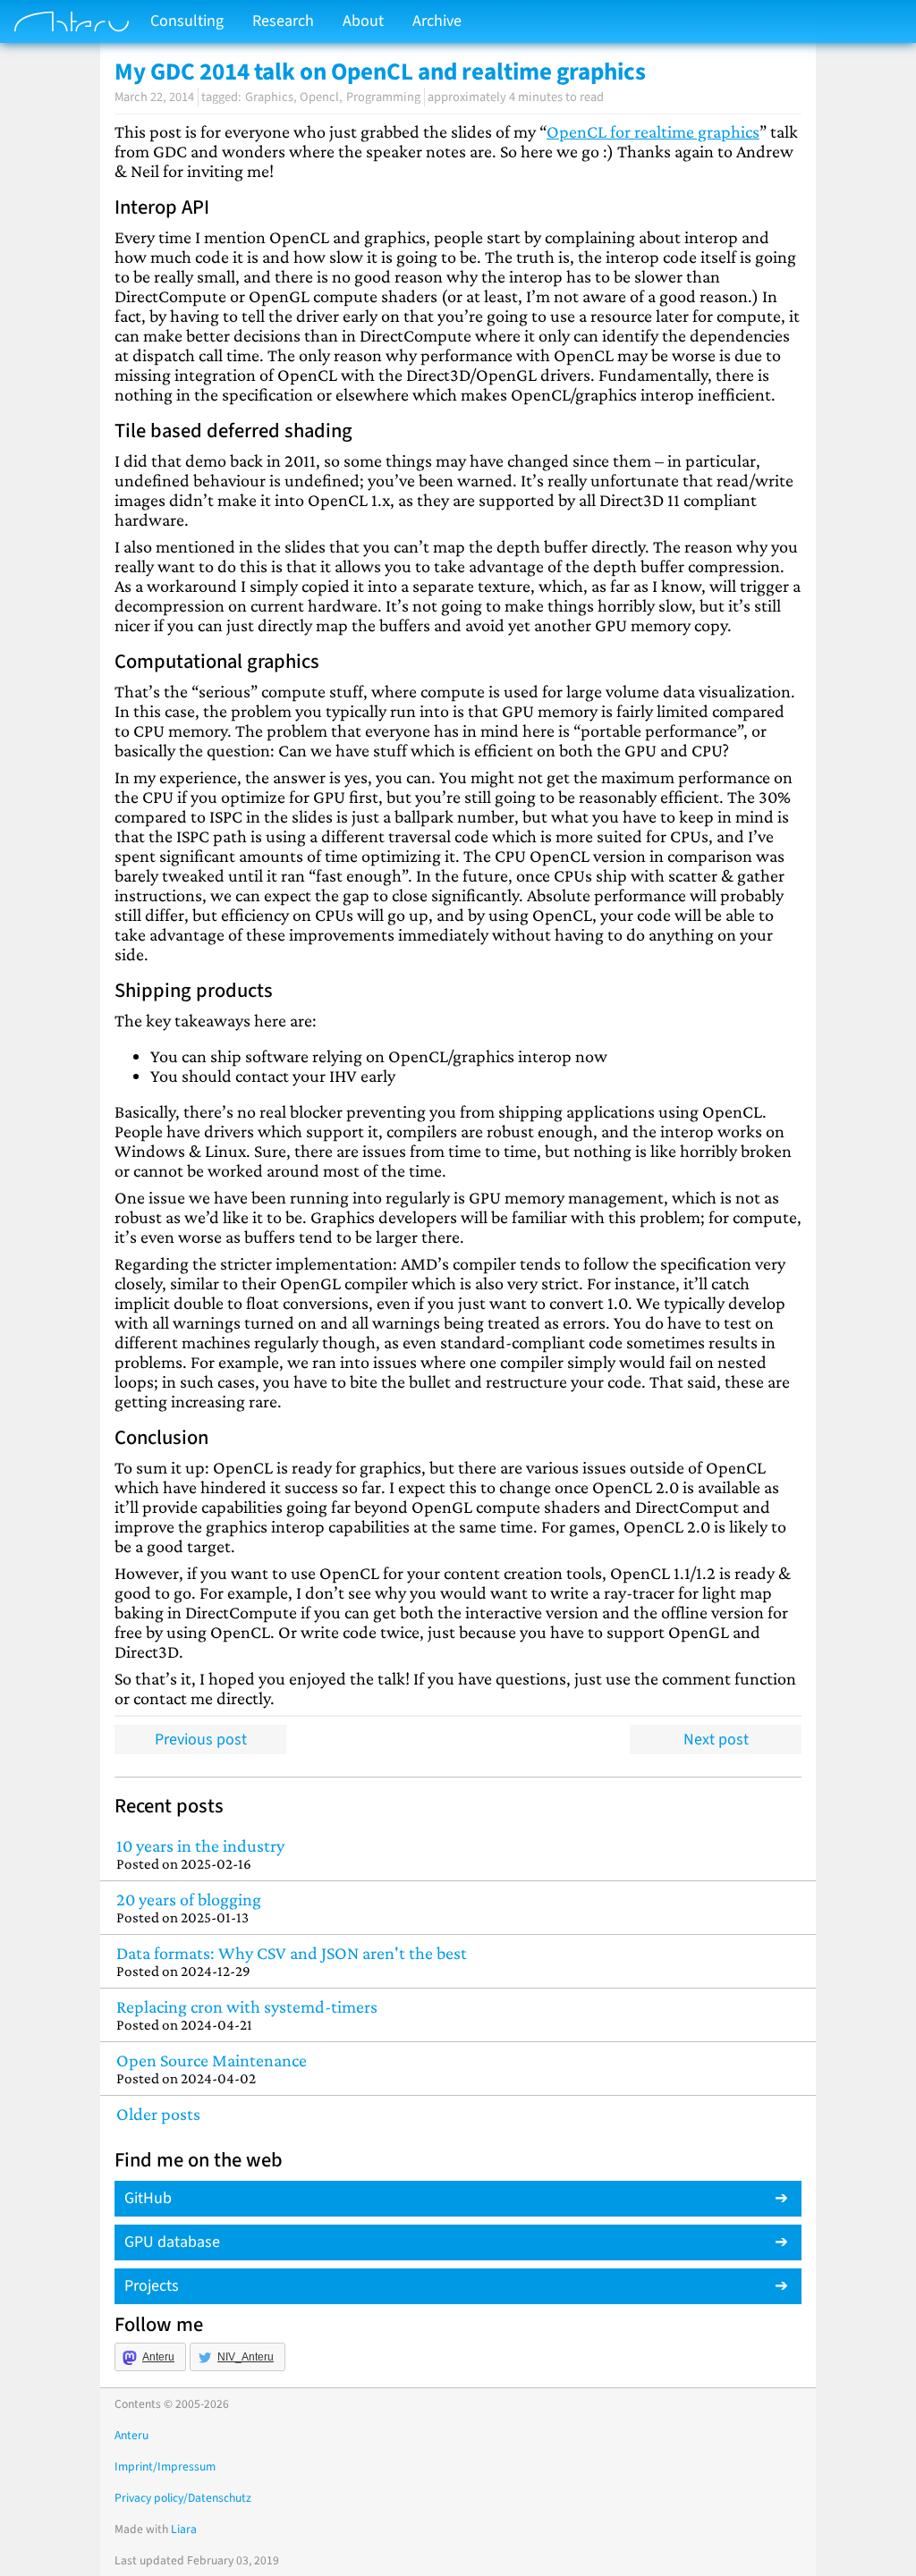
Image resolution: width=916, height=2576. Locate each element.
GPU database (172, 2242)
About (363, 21)
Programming (383, 97)
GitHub (148, 2198)
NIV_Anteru (246, 2357)
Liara (184, 2529)
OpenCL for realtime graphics (653, 131)
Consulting (187, 21)
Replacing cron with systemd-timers (247, 2015)
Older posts (158, 2114)
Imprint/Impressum (165, 2466)
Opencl (319, 97)
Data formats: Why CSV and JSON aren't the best (292, 1961)
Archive (437, 21)
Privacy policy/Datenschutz (183, 2498)
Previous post (201, 1740)
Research (283, 21)
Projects (152, 2286)
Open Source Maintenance (212, 2069)
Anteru (158, 2357)
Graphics (269, 97)
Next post (716, 1740)
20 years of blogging (189, 1908)
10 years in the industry (200, 1854)
